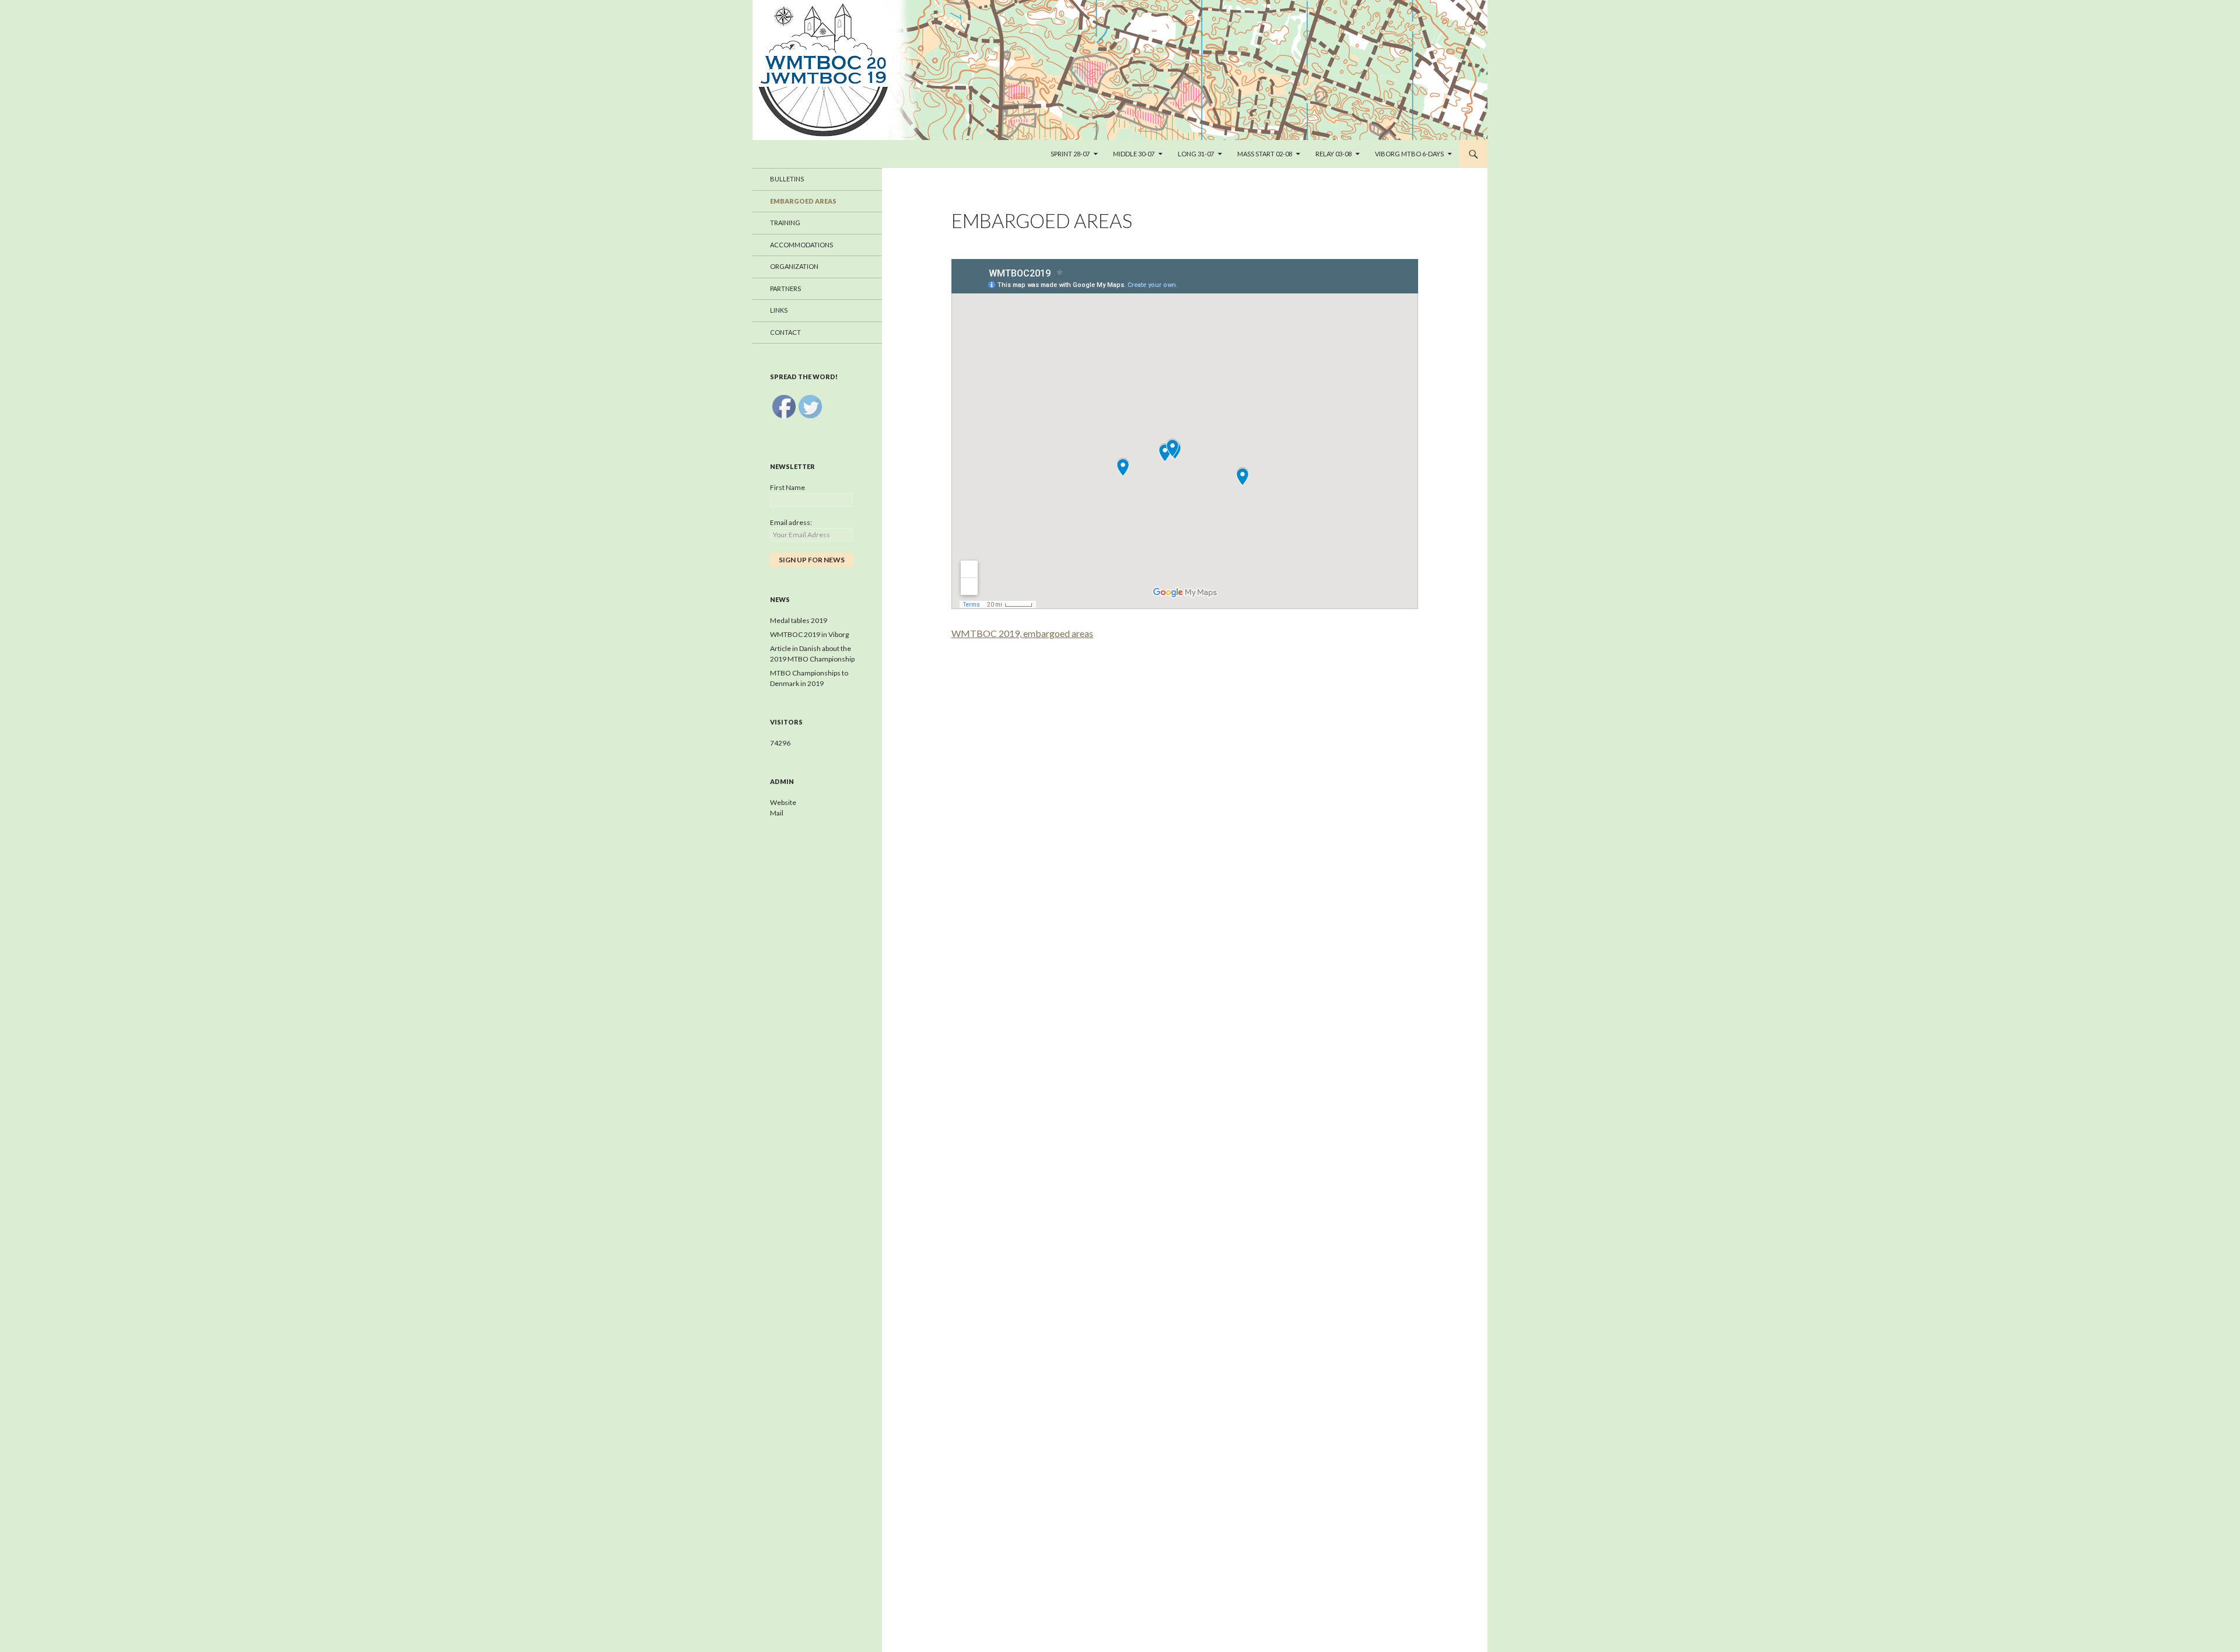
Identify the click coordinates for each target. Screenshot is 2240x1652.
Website (783, 802)
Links (779, 310)
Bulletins (787, 179)
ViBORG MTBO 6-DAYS (1409, 154)
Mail (777, 813)
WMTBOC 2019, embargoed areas (1022, 633)
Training (785, 223)
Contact (785, 332)
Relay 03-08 (1333, 154)
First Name (787, 487)
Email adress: (791, 522)
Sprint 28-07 (1070, 154)
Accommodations (801, 245)
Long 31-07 (1196, 154)
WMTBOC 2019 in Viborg (809, 634)
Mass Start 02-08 (1265, 154)
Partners (785, 288)
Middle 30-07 (1134, 154)
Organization (794, 266)
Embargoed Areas (803, 201)
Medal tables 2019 (799, 620)
